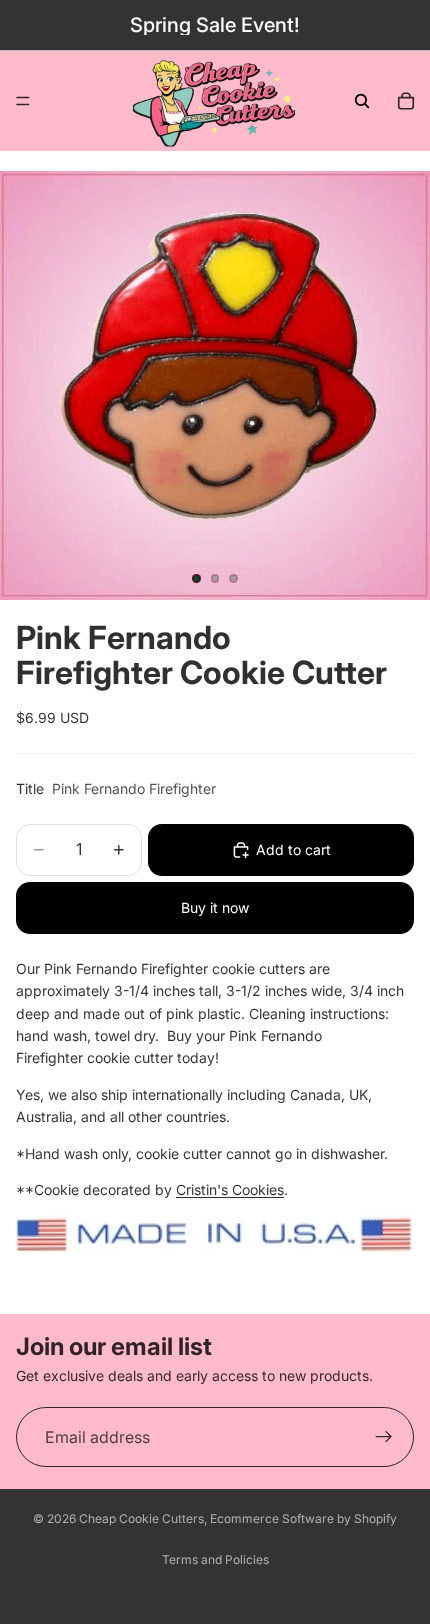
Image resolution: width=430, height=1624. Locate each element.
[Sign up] (384, 1438)
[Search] (362, 101)
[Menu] (23, 101)
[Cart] (406, 101)
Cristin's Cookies (230, 1189)
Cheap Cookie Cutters (141, 1518)
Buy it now (215, 907)
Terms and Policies (215, 1559)
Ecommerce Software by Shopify (303, 1518)
